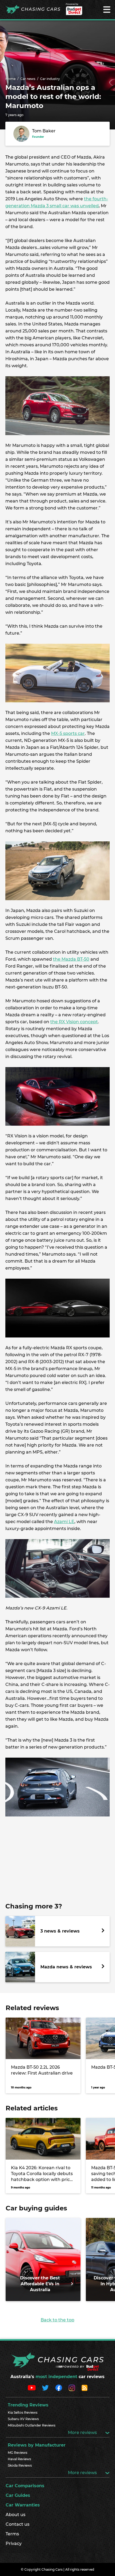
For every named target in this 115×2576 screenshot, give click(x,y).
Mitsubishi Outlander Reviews (32, 2425)
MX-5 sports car (68, 733)
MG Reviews (18, 2453)
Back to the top (57, 2320)
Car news (28, 79)
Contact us (18, 2524)
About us (16, 2515)
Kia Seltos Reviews (23, 2412)
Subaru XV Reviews (23, 2419)
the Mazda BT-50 (71, 959)
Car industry (50, 79)
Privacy (14, 2544)
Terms (12, 2534)
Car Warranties (23, 2505)
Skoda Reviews (20, 2465)
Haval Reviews (19, 2459)
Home (10, 79)
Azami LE (64, 1522)
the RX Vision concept (74, 1022)
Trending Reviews (28, 2405)
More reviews (83, 2433)
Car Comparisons (25, 2486)
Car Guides (18, 2495)
